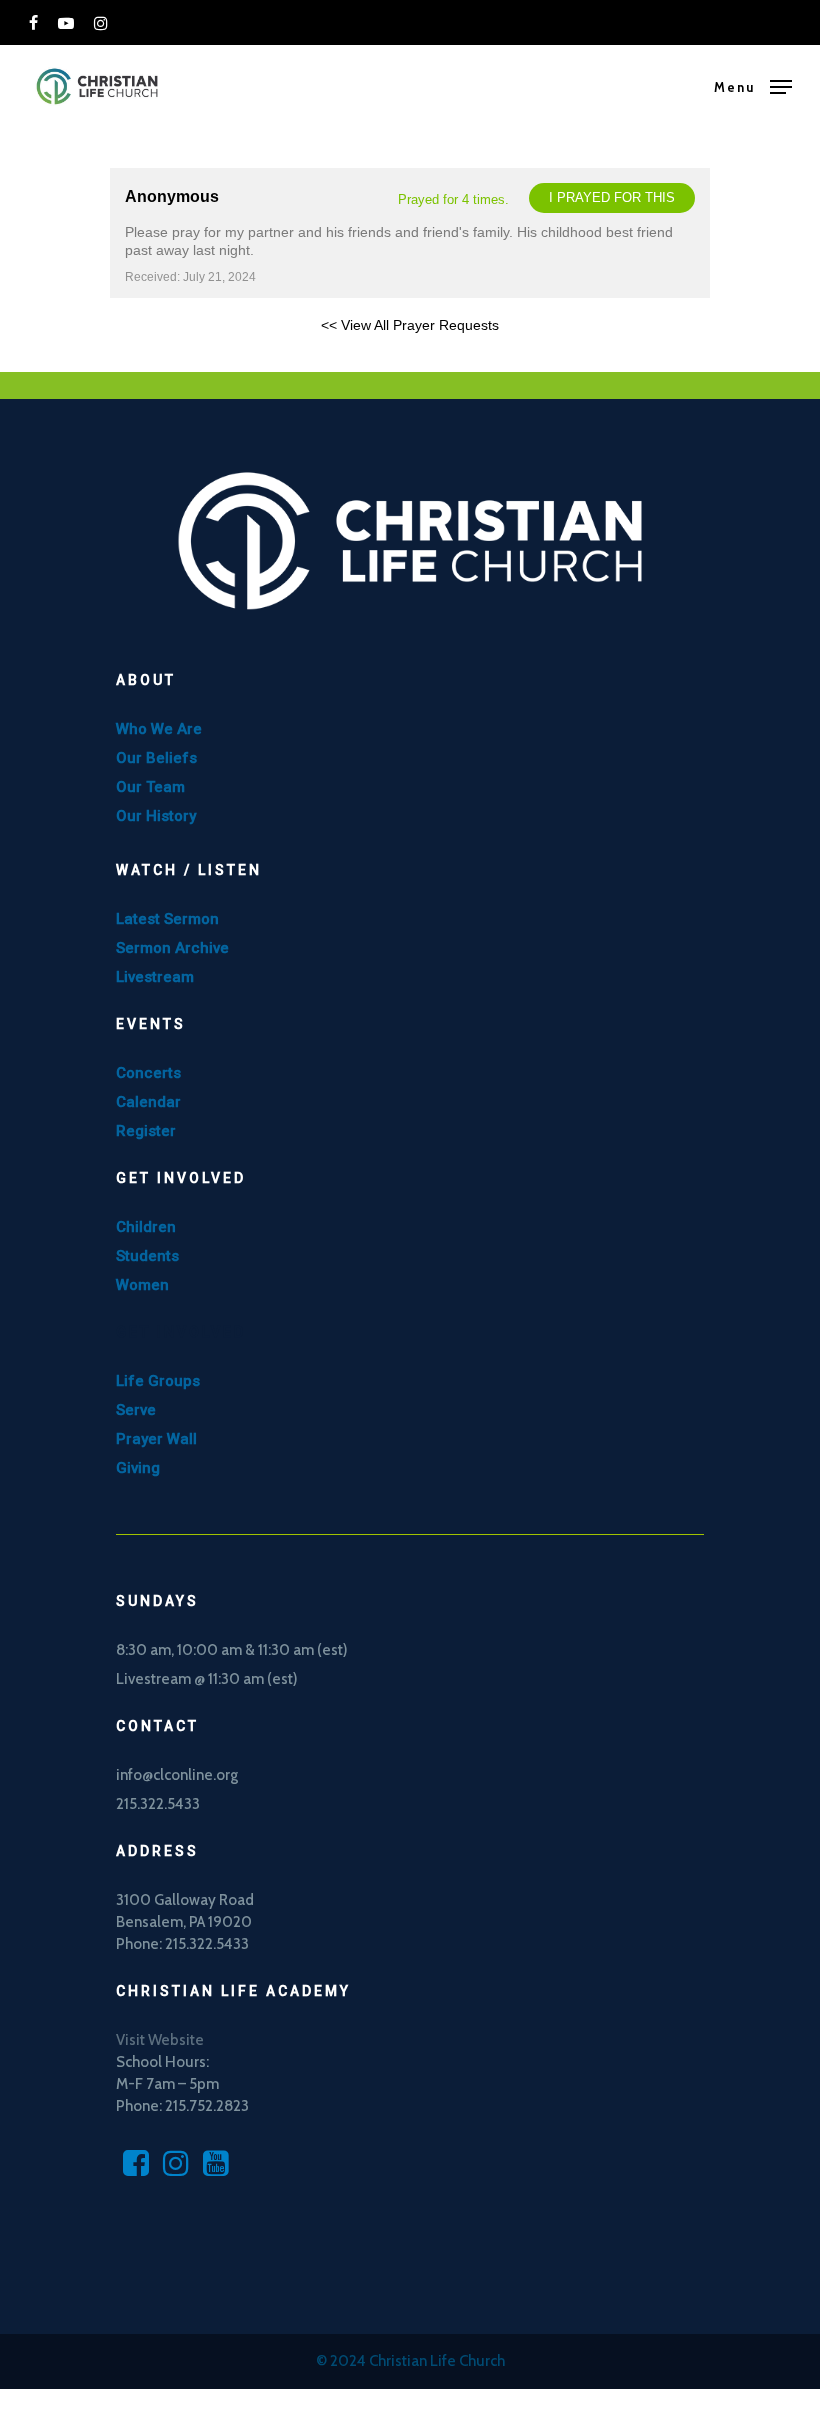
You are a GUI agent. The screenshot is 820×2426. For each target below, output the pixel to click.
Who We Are (159, 729)
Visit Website (160, 2040)
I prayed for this (612, 197)
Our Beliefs (156, 758)
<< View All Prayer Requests (410, 325)
